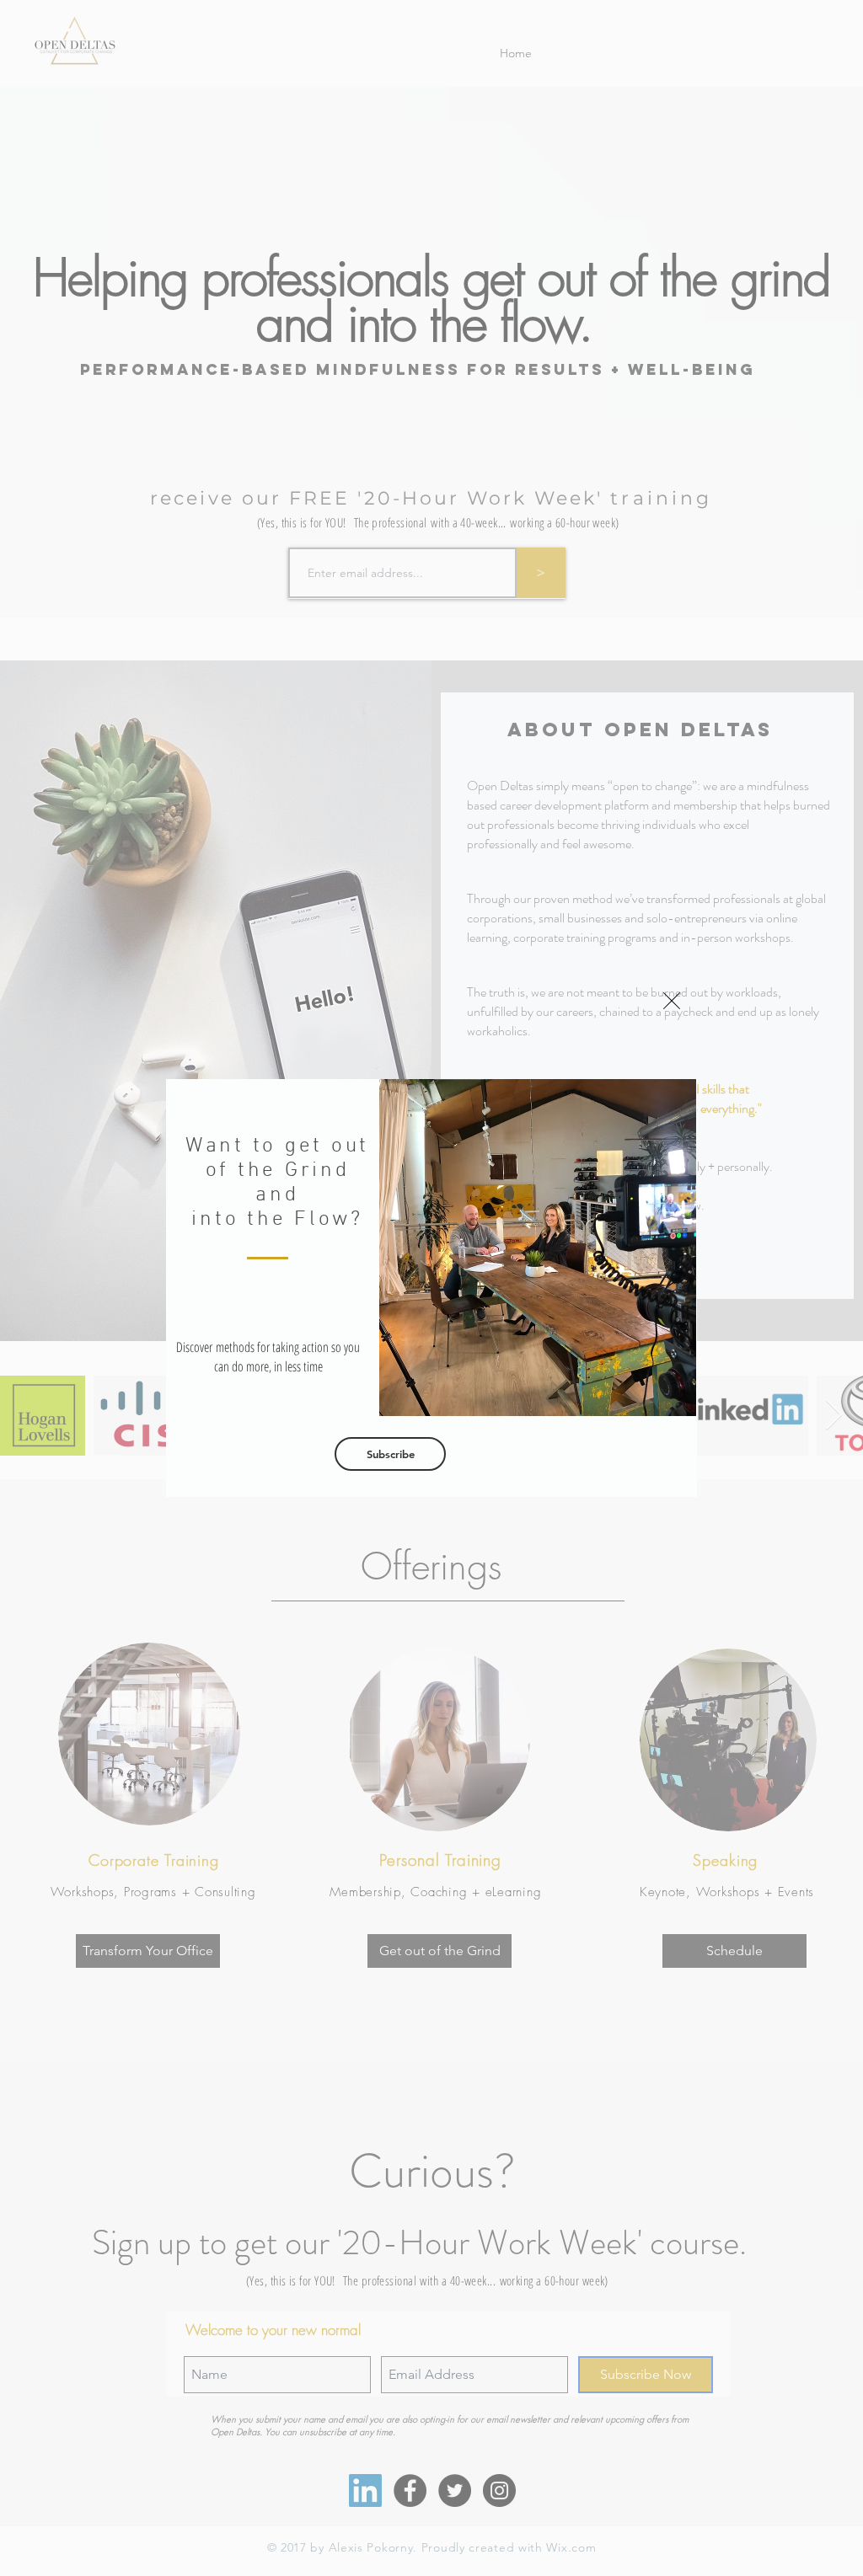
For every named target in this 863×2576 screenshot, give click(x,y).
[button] (672, 1001)
